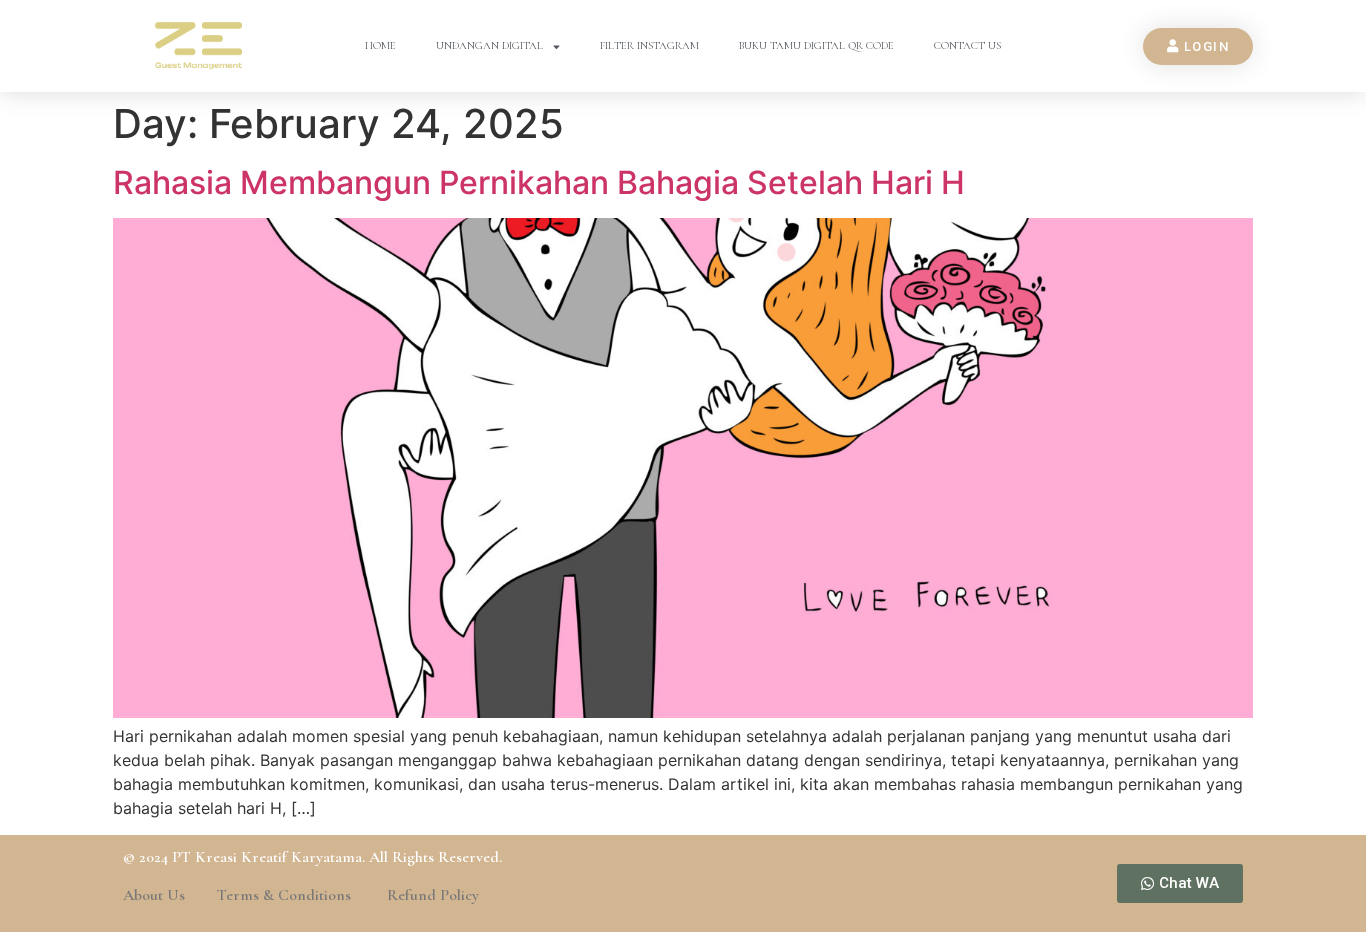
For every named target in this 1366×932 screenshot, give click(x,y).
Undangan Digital (489, 45)
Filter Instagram (649, 45)
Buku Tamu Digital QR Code (816, 45)
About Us (154, 895)
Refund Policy (433, 895)
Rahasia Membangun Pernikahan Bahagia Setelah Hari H (539, 182)
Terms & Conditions (286, 895)
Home (380, 45)
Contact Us (967, 45)
